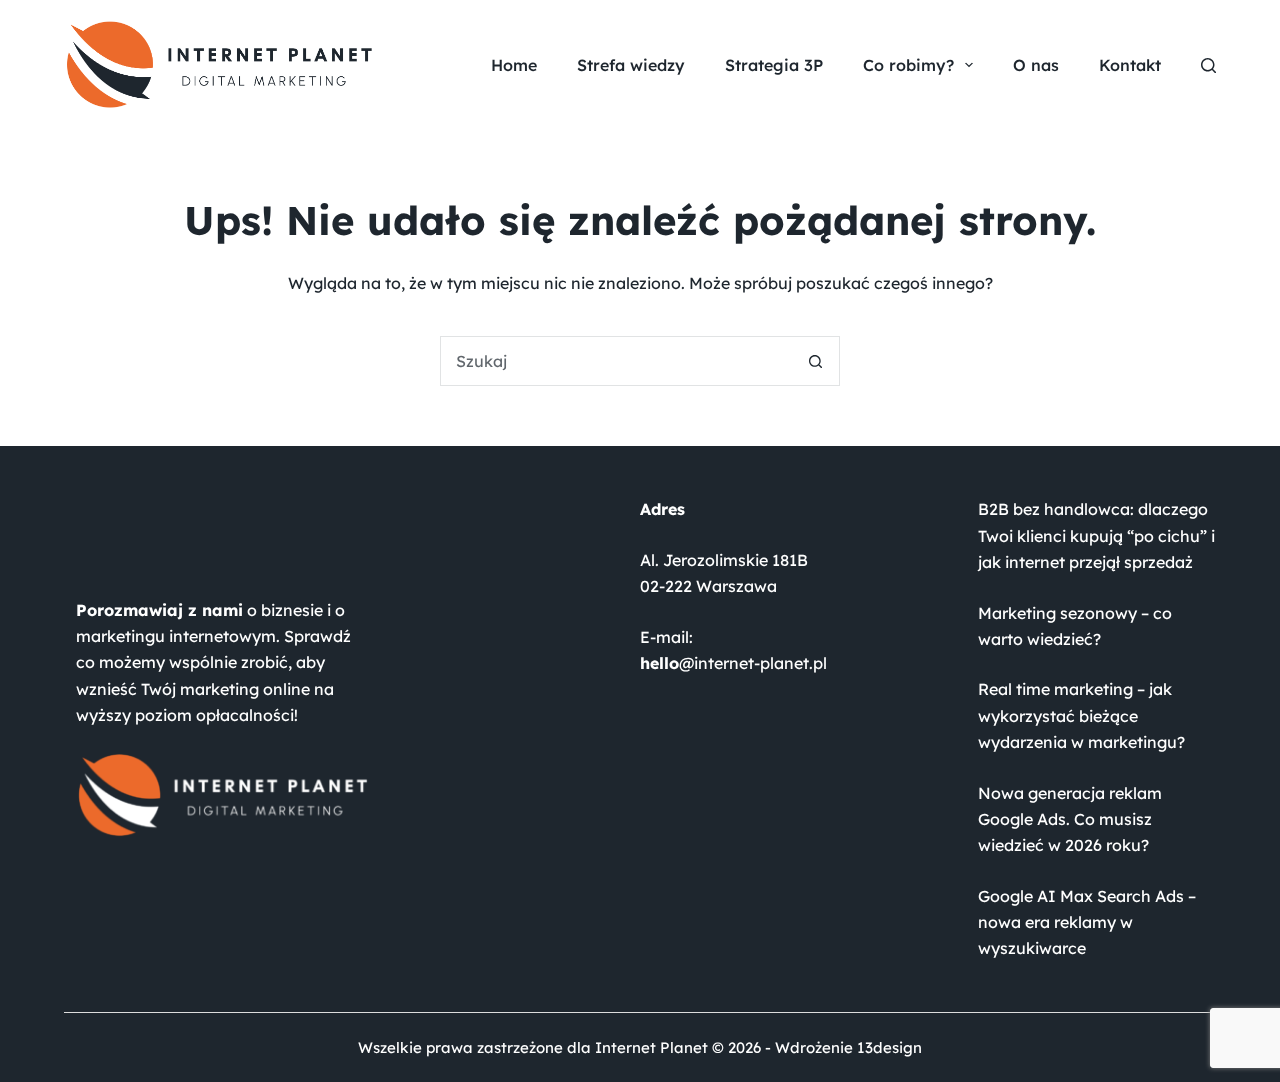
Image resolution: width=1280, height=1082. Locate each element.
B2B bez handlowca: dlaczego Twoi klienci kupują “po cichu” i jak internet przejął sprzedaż (1096, 535)
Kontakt (1130, 65)
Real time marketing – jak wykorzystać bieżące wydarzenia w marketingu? (1081, 715)
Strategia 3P (774, 65)
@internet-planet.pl (733, 663)
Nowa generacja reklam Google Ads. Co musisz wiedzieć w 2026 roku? (1070, 819)
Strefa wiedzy (631, 65)
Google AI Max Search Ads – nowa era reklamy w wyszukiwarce (1087, 922)
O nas (1036, 65)
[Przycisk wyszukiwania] (815, 361)
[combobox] (616, 361)
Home (514, 65)
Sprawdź (317, 636)
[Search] (1208, 65)
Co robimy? (908, 65)
